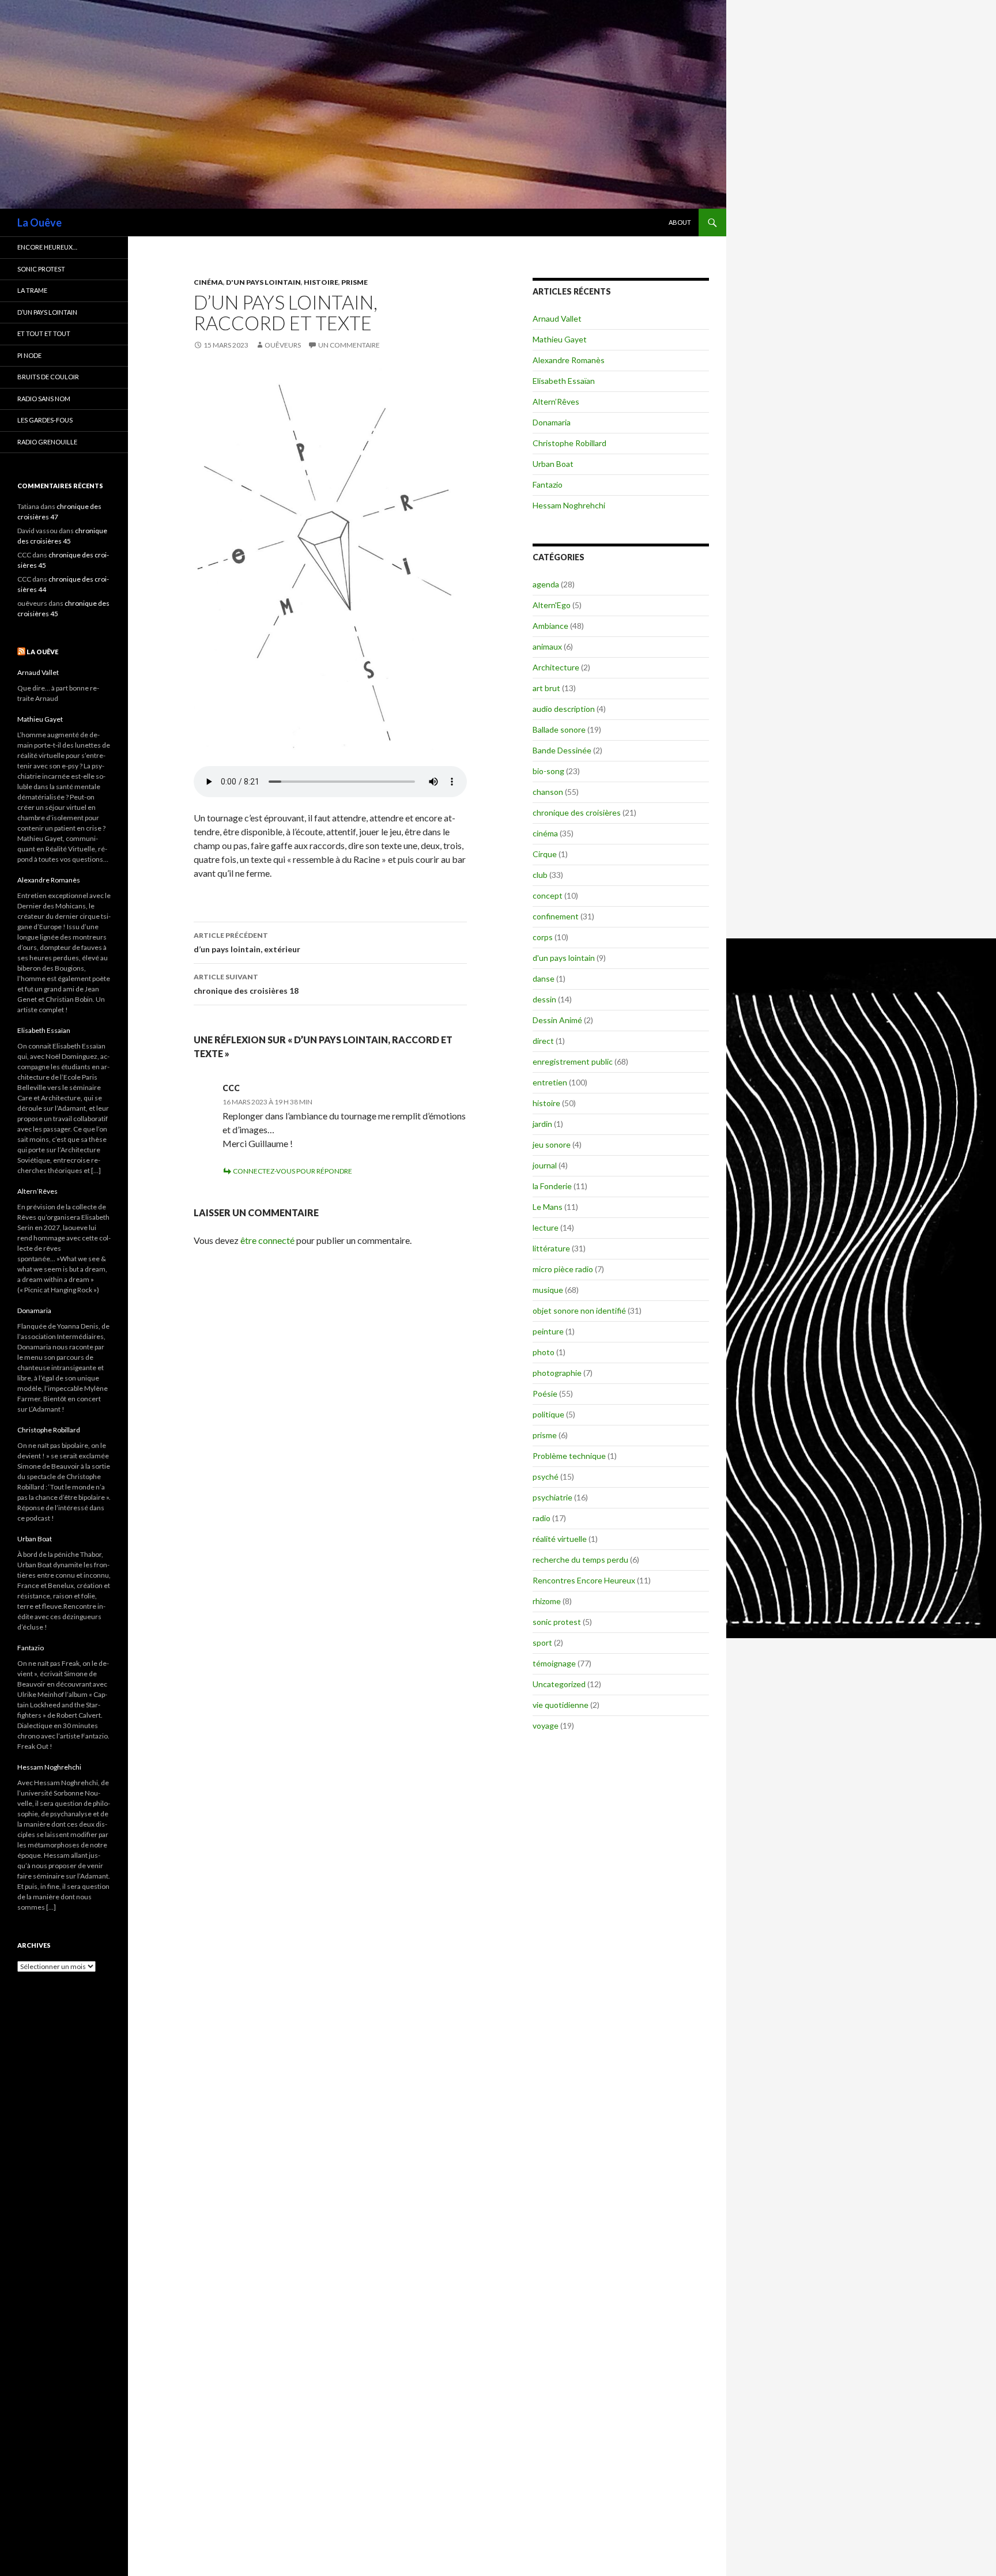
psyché (546, 1476)
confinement (556, 916)
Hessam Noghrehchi (569, 505)
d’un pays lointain (47, 312)
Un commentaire (349, 345)
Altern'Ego (552, 605)
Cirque (545, 854)
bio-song (548, 771)
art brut (546, 688)
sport (542, 1642)
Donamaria (552, 422)
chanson (548, 792)
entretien (550, 1082)
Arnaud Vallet (557, 318)
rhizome (547, 1601)
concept (548, 895)
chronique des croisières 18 (246, 984)
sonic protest (557, 1622)
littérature (551, 1248)
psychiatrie (552, 1497)
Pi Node (29, 355)
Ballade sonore (559, 729)
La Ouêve (39, 222)
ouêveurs (283, 345)
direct (543, 1041)
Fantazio (548, 484)
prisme (354, 282)
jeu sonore (552, 1144)
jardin (542, 1124)
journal (545, 1165)
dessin (544, 999)
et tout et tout (44, 333)
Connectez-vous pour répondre (293, 1171)
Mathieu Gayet (560, 339)
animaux (547, 646)
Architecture (556, 667)
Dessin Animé (557, 1020)
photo (544, 1352)
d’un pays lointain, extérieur (247, 942)
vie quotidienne (561, 1705)
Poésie (545, 1393)
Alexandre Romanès (569, 360)
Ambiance (550, 626)
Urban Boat (553, 464)
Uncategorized (559, 1684)
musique (548, 1290)
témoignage (554, 1663)
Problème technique (569, 1456)
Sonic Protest (41, 269)
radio (542, 1518)
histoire (321, 282)
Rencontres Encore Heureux (584, 1580)
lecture (546, 1227)
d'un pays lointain (263, 282)
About (680, 222)
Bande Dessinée (562, 750)
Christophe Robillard (569, 443)
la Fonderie (552, 1186)
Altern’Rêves (556, 401)
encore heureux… (47, 247)
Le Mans (548, 1207)
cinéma (208, 282)
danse (544, 978)
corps (543, 937)
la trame (32, 290)
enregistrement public (573, 1061)
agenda (546, 584)
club (540, 875)
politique (548, 1414)
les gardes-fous (45, 420)
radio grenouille (47, 442)
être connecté (267, 1240)
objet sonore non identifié (579, 1310)
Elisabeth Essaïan (564, 381)
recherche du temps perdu (580, 1559)
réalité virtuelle (560, 1539)
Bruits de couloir (48, 377)
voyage (546, 1725)
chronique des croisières (577, 812)
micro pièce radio (563, 1269)
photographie (557, 1373)
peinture (548, 1331)
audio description (564, 709)
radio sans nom (44, 399)
